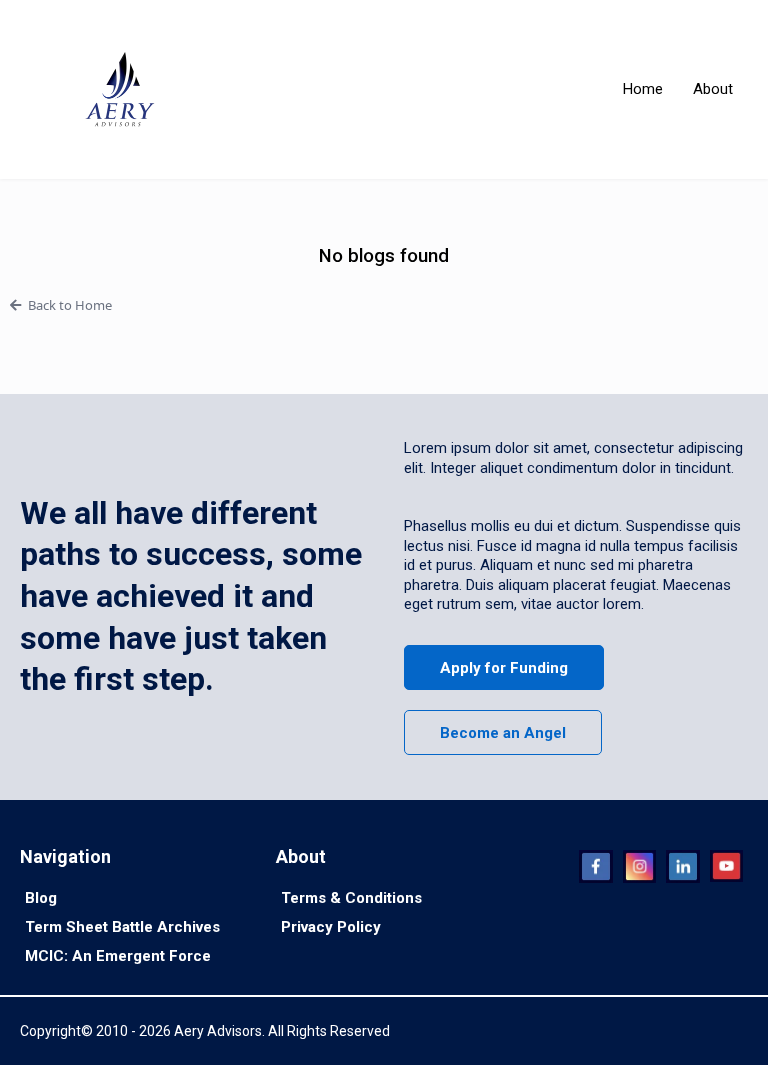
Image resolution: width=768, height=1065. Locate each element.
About (713, 89)
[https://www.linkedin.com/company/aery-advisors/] (682, 866)
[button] (384, 305)
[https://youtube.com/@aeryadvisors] (726, 866)
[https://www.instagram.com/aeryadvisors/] (639, 866)
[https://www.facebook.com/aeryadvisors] (595, 866)
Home (643, 89)
